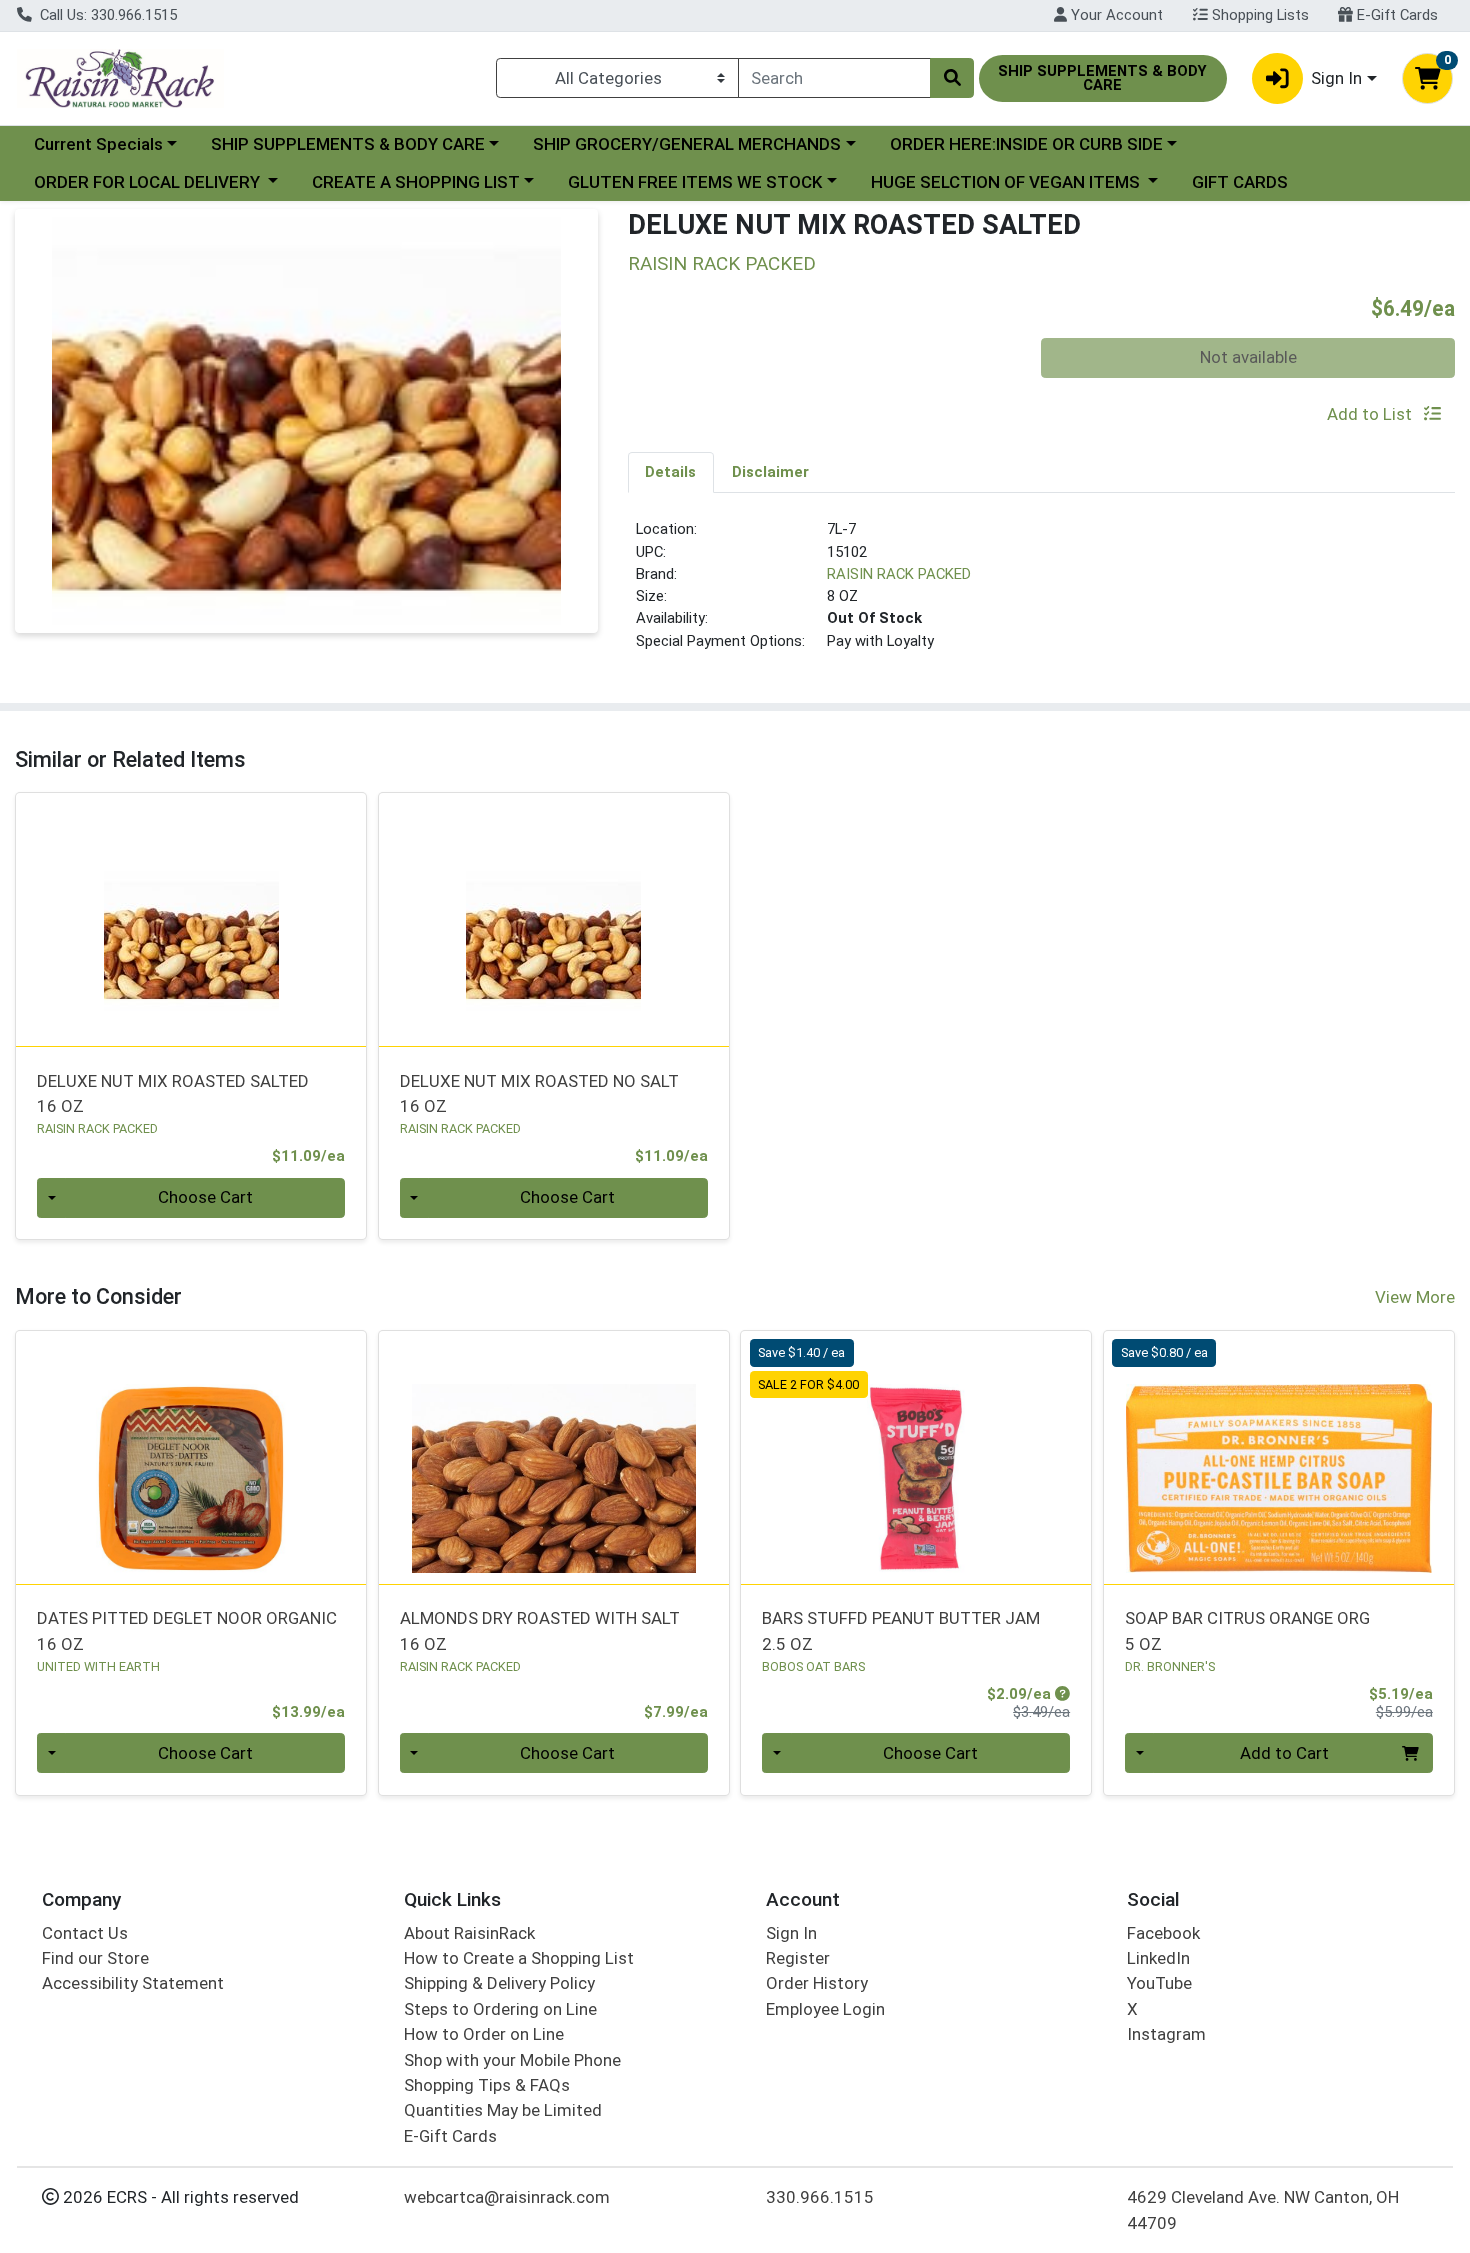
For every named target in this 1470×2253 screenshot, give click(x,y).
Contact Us (85, 1933)
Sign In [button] (1336, 78)
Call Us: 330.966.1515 (106, 15)
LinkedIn (1158, 1958)
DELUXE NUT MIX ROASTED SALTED (173, 1093)
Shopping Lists (1258, 15)
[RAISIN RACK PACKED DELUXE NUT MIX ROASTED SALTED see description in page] (191, 920)
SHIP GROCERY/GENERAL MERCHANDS (687, 144)
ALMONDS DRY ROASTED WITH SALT (540, 1630)
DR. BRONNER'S (1170, 1666)
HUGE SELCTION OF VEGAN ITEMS (1007, 182)
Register (798, 1958)
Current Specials (98, 144)
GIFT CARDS (1240, 182)
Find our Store (95, 1958)
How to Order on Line (484, 2034)
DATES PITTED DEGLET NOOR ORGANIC (187, 1630)
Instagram (1166, 2034)
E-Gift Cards (1395, 15)
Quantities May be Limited (503, 2110)
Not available (1248, 357)
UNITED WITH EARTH (98, 1666)
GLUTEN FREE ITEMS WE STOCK (695, 182)
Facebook (1163, 1933)
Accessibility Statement (133, 1983)
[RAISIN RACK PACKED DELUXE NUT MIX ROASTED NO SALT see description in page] (553, 920)
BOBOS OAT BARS (813, 1666)
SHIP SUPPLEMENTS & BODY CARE (348, 144)
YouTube (1159, 1983)
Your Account (1115, 15)
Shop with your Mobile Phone (512, 2060)
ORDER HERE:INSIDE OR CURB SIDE (1026, 144)
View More (1415, 1297)
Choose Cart (205, 1197)
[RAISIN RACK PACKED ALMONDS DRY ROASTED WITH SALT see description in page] (553, 1457)
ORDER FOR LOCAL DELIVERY (149, 182)
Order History (817, 1983)
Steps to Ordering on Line (500, 2009)
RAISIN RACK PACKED (899, 574)
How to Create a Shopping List (519, 1958)
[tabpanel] (1042, 593)
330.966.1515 (820, 2197)
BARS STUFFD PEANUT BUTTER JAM (901, 1630)
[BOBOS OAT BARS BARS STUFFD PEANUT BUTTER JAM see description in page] (916, 1457)
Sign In (791, 1933)
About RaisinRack (469, 1933)
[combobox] (834, 78)
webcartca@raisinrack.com (507, 2197)
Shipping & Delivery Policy (499, 1983)
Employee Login (825, 2009)
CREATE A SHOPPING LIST (416, 182)
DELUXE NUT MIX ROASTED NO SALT (539, 1093)
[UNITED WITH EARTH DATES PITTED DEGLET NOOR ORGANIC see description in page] (191, 1457)
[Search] (952, 78)
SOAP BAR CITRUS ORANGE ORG (1247, 1630)
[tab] (671, 472)
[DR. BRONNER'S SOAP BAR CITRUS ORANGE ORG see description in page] (1279, 1457)
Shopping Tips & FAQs (487, 2085)
